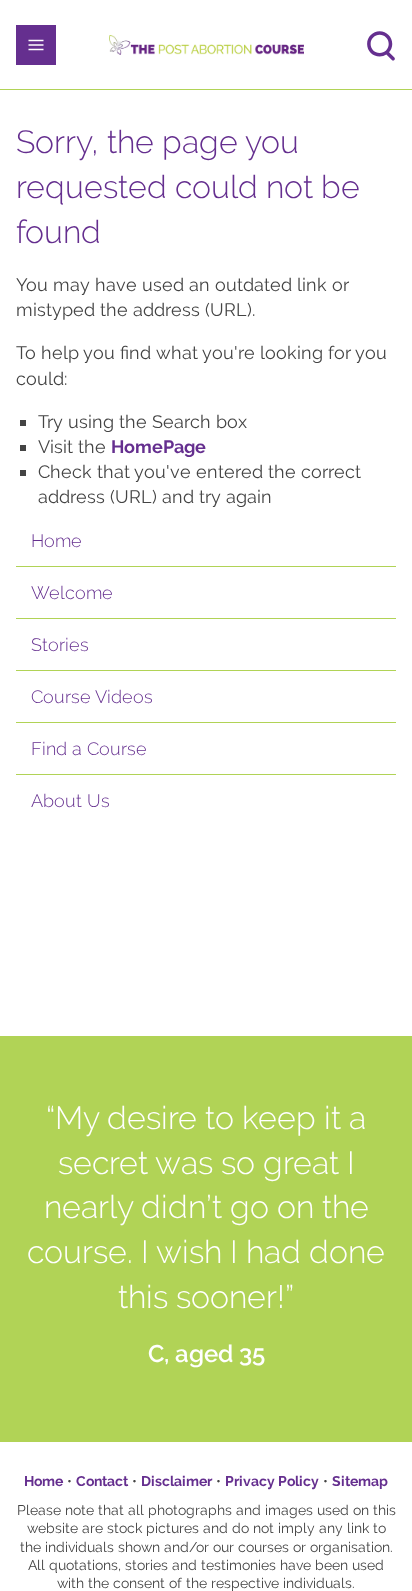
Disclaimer (176, 1481)
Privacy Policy (272, 1481)
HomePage (158, 446)
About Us (70, 800)
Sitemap (360, 1481)
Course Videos (92, 696)
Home (56, 540)
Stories (60, 644)
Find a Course (89, 748)
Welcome (72, 592)
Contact (102, 1481)
